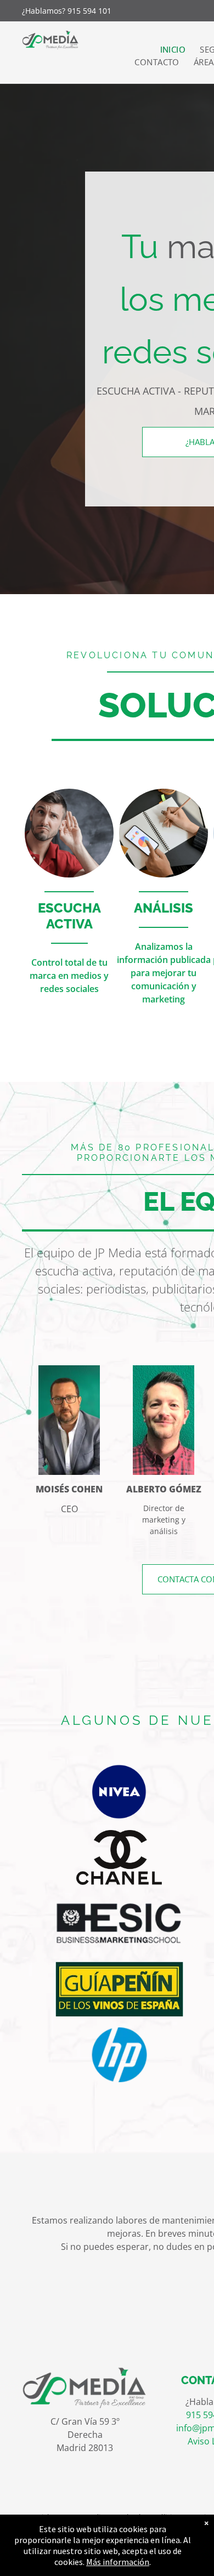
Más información (118, 2562)
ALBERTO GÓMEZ (164, 1489)
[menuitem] (173, 50)
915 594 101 (89, 11)
